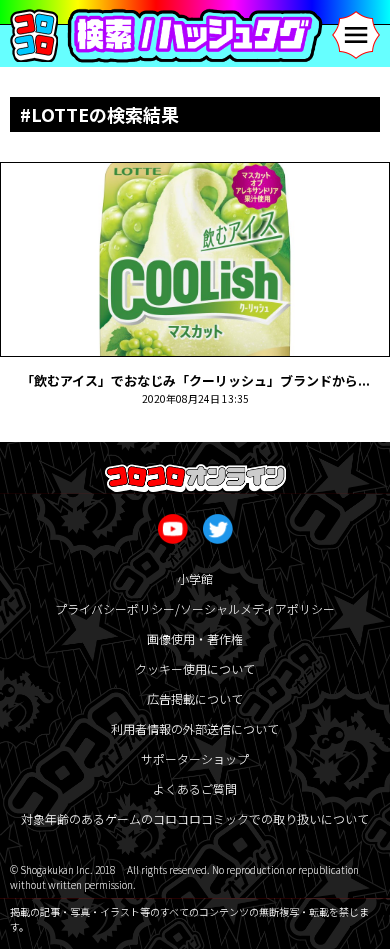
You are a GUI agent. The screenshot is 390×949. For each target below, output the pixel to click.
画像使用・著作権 (195, 638)
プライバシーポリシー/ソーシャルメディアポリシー (195, 608)
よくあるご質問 (195, 788)
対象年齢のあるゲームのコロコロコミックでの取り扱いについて (195, 818)
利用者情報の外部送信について (195, 728)
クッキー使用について (195, 668)
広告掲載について (195, 698)
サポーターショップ (195, 758)
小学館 (195, 578)
